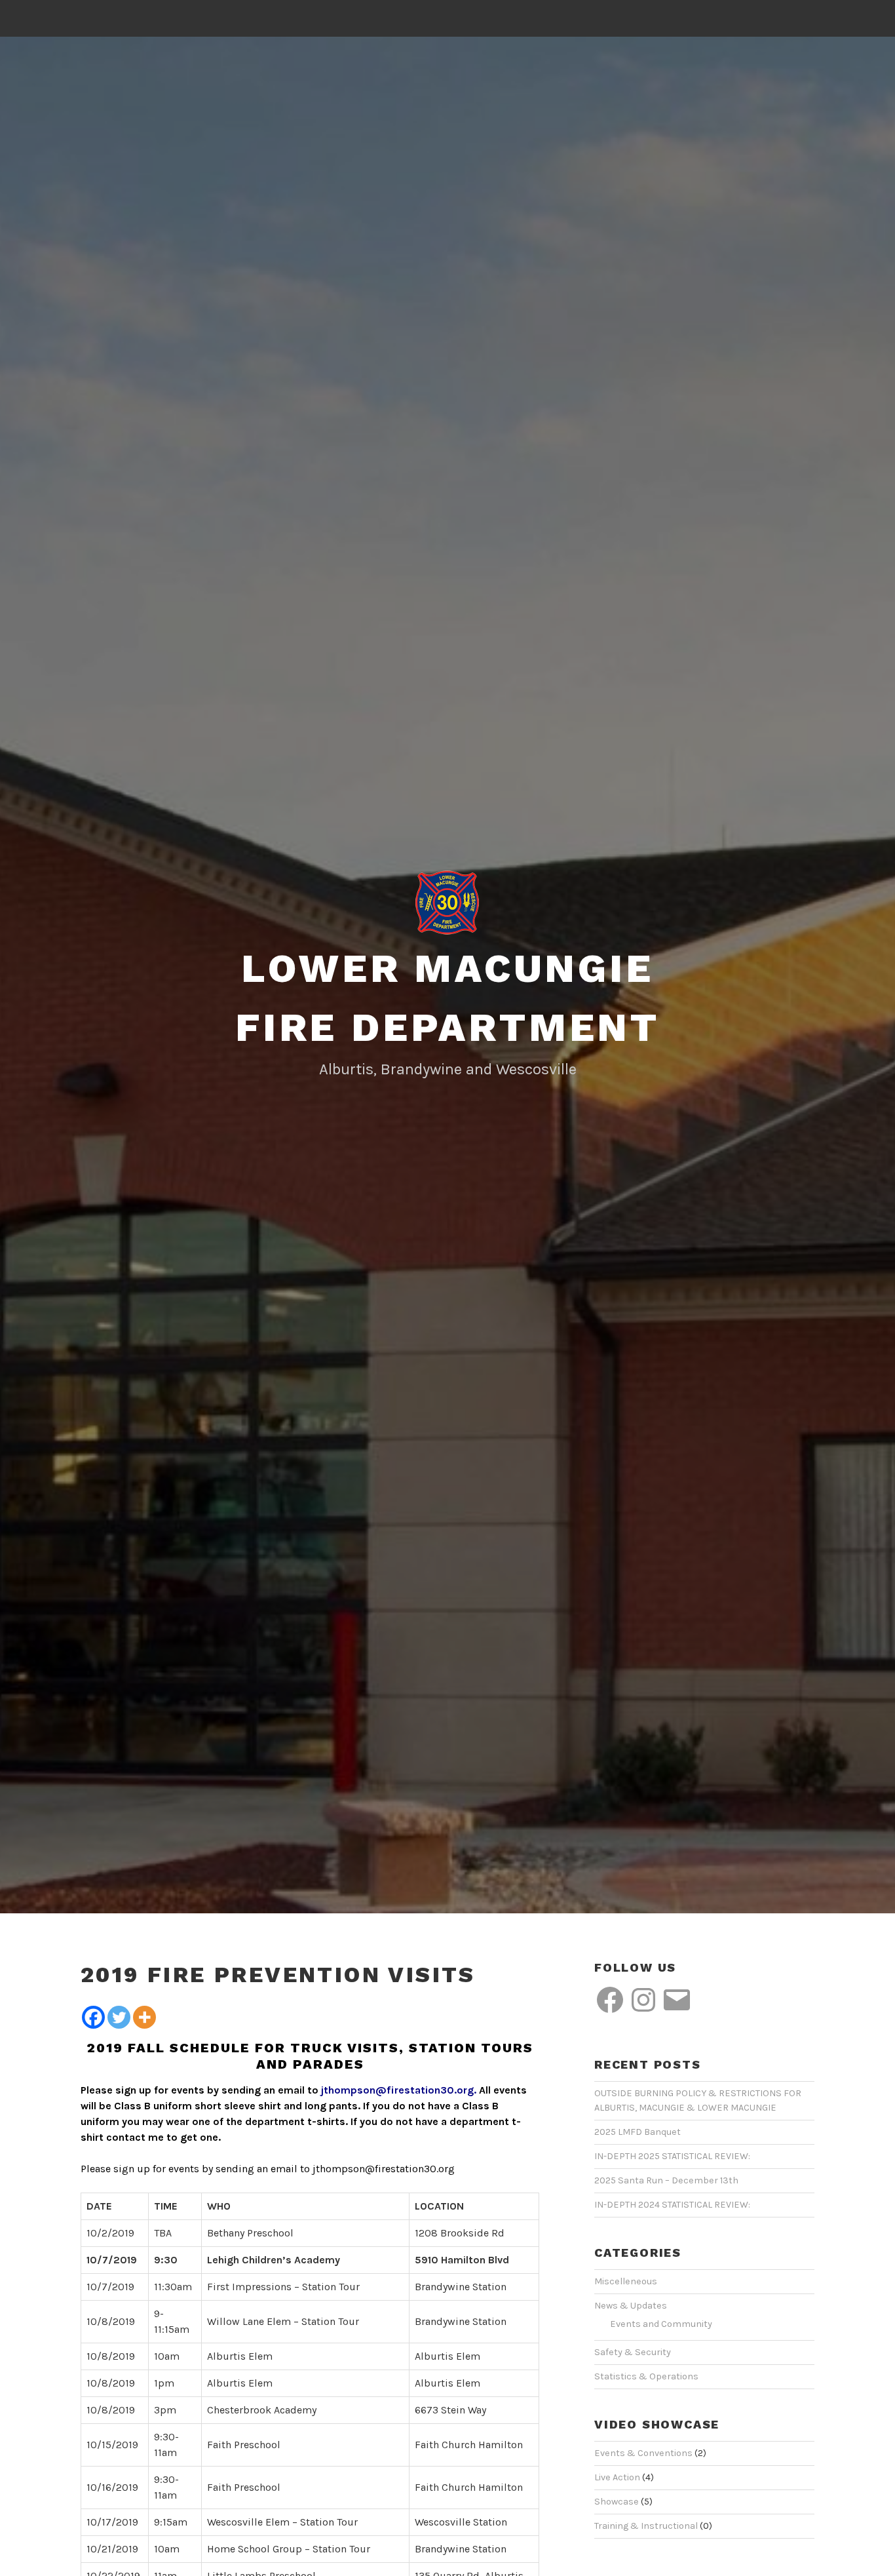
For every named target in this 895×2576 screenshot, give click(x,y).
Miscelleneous (626, 2281)
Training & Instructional (646, 2526)
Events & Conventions (643, 2453)
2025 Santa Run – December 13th (666, 2180)
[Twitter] (119, 2017)
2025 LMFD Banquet (638, 2132)
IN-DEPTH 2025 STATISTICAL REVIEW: (672, 2156)
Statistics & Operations (646, 2376)
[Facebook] (93, 2017)
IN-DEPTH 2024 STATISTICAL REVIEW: (672, 2205)
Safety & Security (633, 2352)
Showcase (617, 2502)
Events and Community (661, 2324)
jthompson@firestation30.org (397, 2090)
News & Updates (631, 2306)
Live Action (617, 2477)
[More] (144, 2017)
